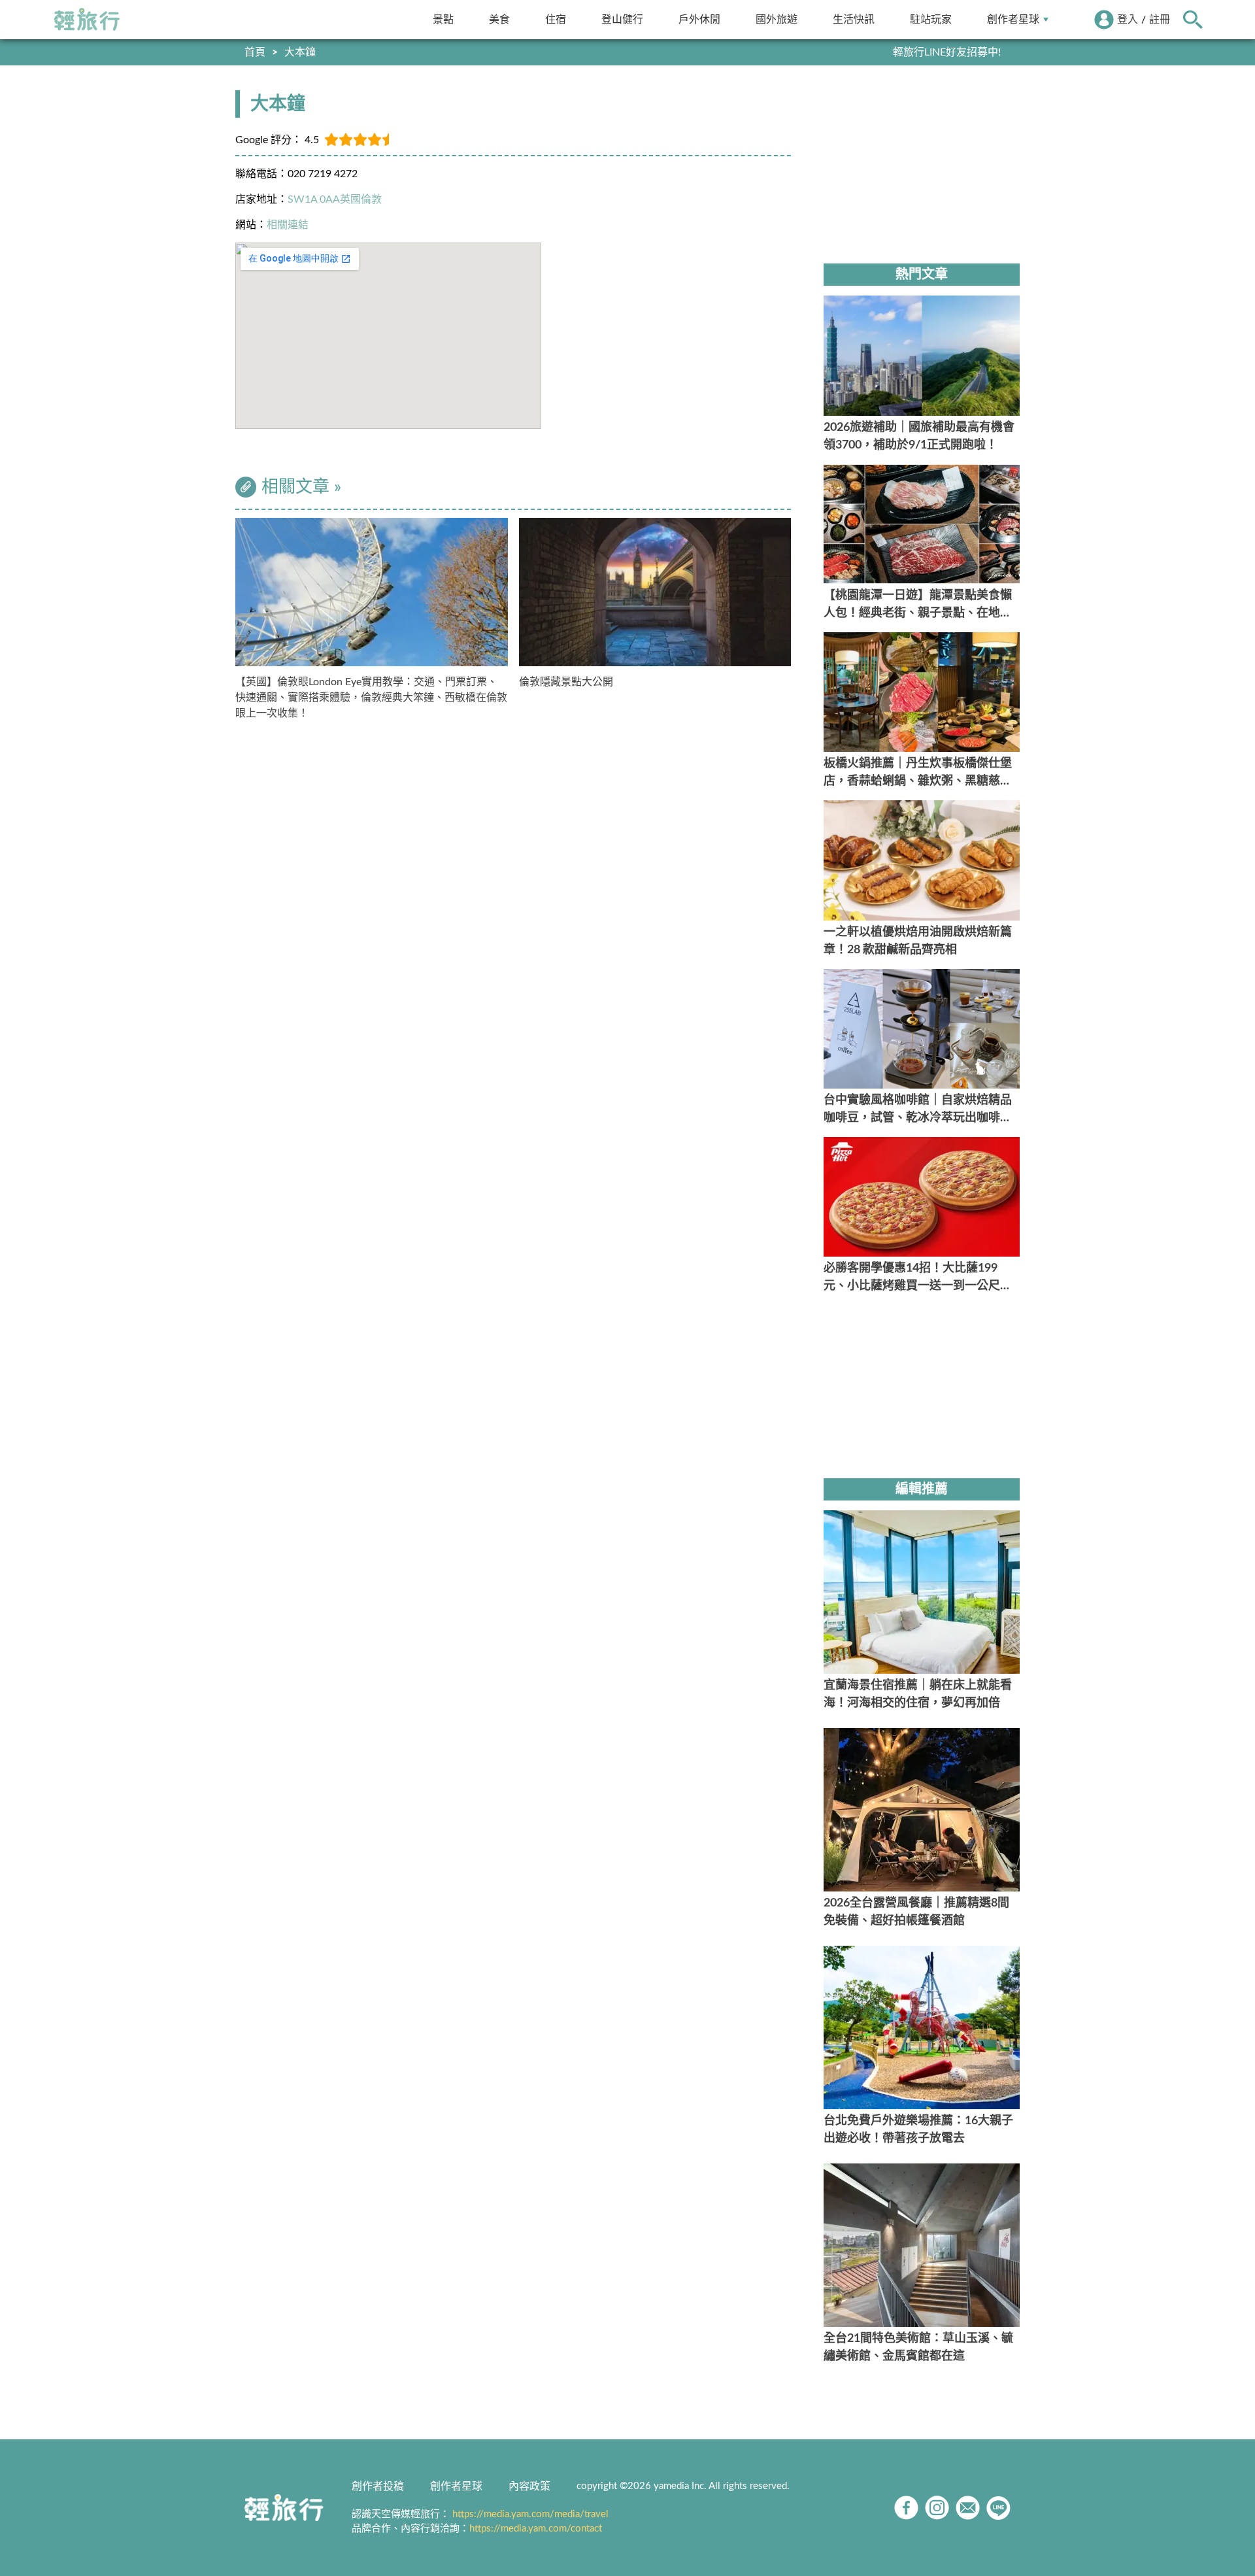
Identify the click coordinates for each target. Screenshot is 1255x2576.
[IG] (937, 2508)
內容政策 (529, 2486)
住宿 (556, 19)
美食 (499, 19)
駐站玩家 (931, 19)
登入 (1128, 20)
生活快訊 (854, 19)
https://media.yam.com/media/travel (530, 2514)
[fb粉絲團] (906, 2508)
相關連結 (288, 225)
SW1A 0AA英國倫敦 (335, 199)
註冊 (1160, 20)
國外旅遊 (777, 19)
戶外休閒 (699, 19)
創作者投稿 (378, 2486)
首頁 (255, 52)
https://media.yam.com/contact (536, 2529)
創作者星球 (1013, 19)
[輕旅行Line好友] (998, 2508)
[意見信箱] (968, 2508)
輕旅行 (87, 20)
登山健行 (622, 19)
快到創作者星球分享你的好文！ (928, 52)
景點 (443, 19)
